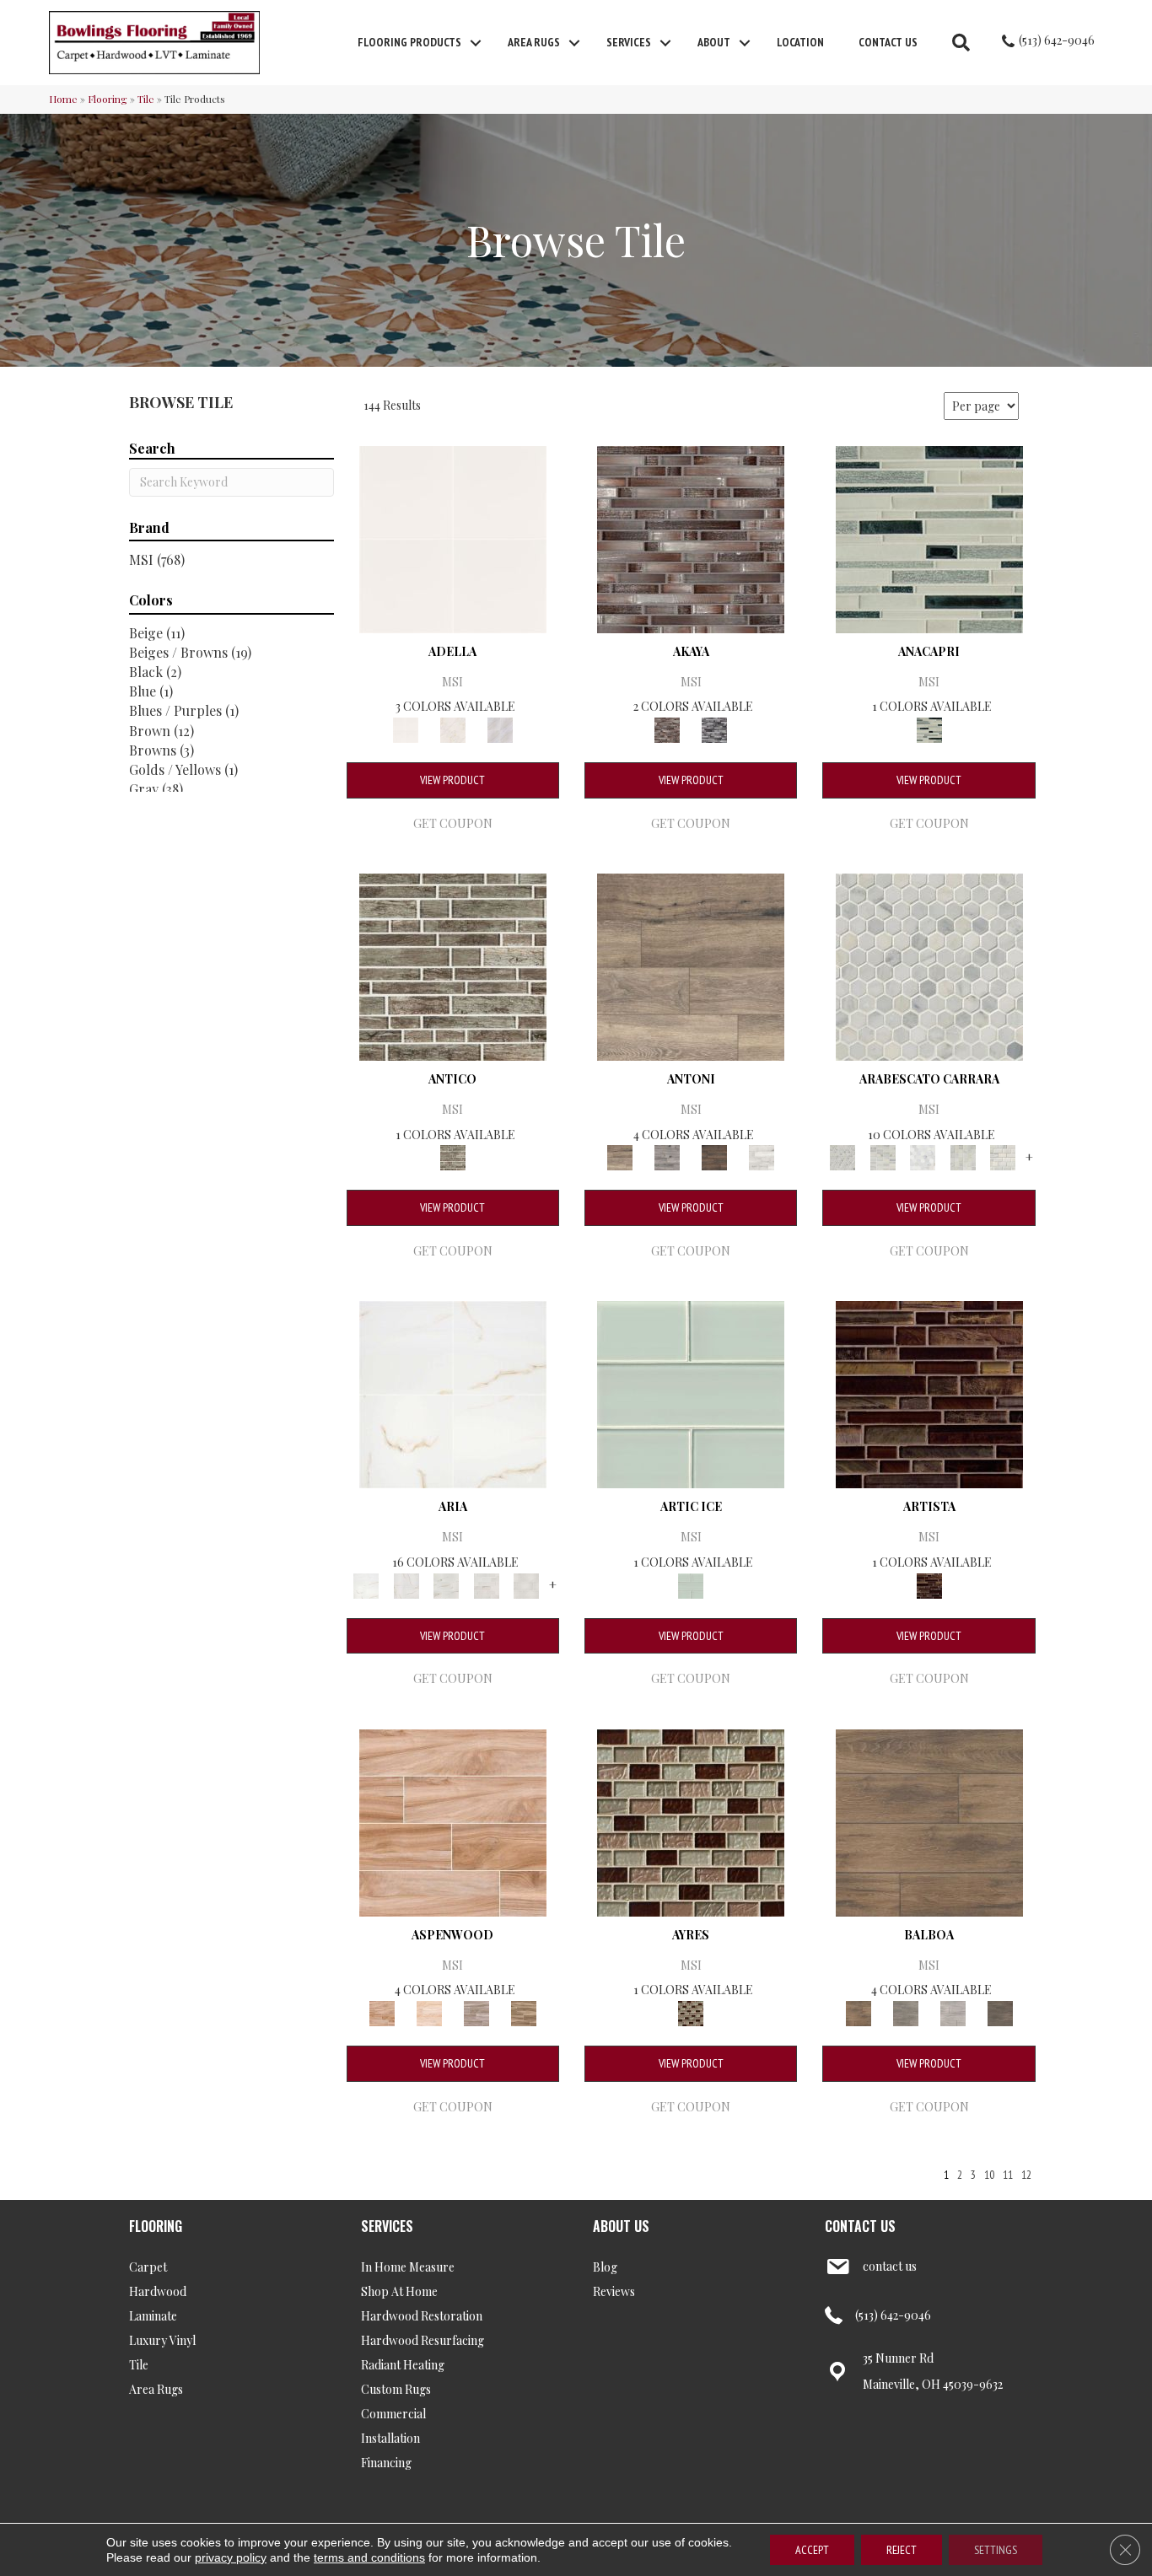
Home (63, 99)
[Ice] (953, 2011)
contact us (890, 2266)
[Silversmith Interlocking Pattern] (453, 965)
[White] (500, 728)
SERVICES (387, 2226)
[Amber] (453, 1821)
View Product (452, 780)
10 (989, 2175)
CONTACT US (860, 2226)
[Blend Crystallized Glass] (691, 1821)
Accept (812, 2550)
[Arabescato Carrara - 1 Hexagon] (929, 965)
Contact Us (888, 42)
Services (629, 42)
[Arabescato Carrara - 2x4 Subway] (1003, 1156)
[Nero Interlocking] (714, 728)
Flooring (108, 99)
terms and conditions (369, 2557)
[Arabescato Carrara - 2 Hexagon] (923, 1156)
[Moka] (1000, 2011)
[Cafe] (691, 965)
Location (800, 42)
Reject (902, 2550)
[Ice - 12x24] (526, 1584)
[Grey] (906, 2011)
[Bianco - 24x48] (446, 1584)
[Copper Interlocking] (691, 538)
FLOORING (156, 2226)
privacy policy (231, 2557)
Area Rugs (534, 42)
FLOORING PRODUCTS (409, 42)
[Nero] (714, 1156)
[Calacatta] (453, 538)
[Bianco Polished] (453, 1393)
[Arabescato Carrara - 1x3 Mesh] (883, 1156)
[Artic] (429, 2011)
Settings (996, 2550)
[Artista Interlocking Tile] (929, 1393)
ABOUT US (621, 2226)
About (714, 42)
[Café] (524, 2011)
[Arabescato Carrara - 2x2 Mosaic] (963, 1156)
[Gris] (453, 728)
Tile (146, 99)
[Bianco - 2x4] (487, 1584)
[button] (476, 43)
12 (1026, 2175)
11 (1008, 2175)
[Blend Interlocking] (929, 538)
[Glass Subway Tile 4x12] (691, 1393)
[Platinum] (762, 1156)
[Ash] (476, 2011)
